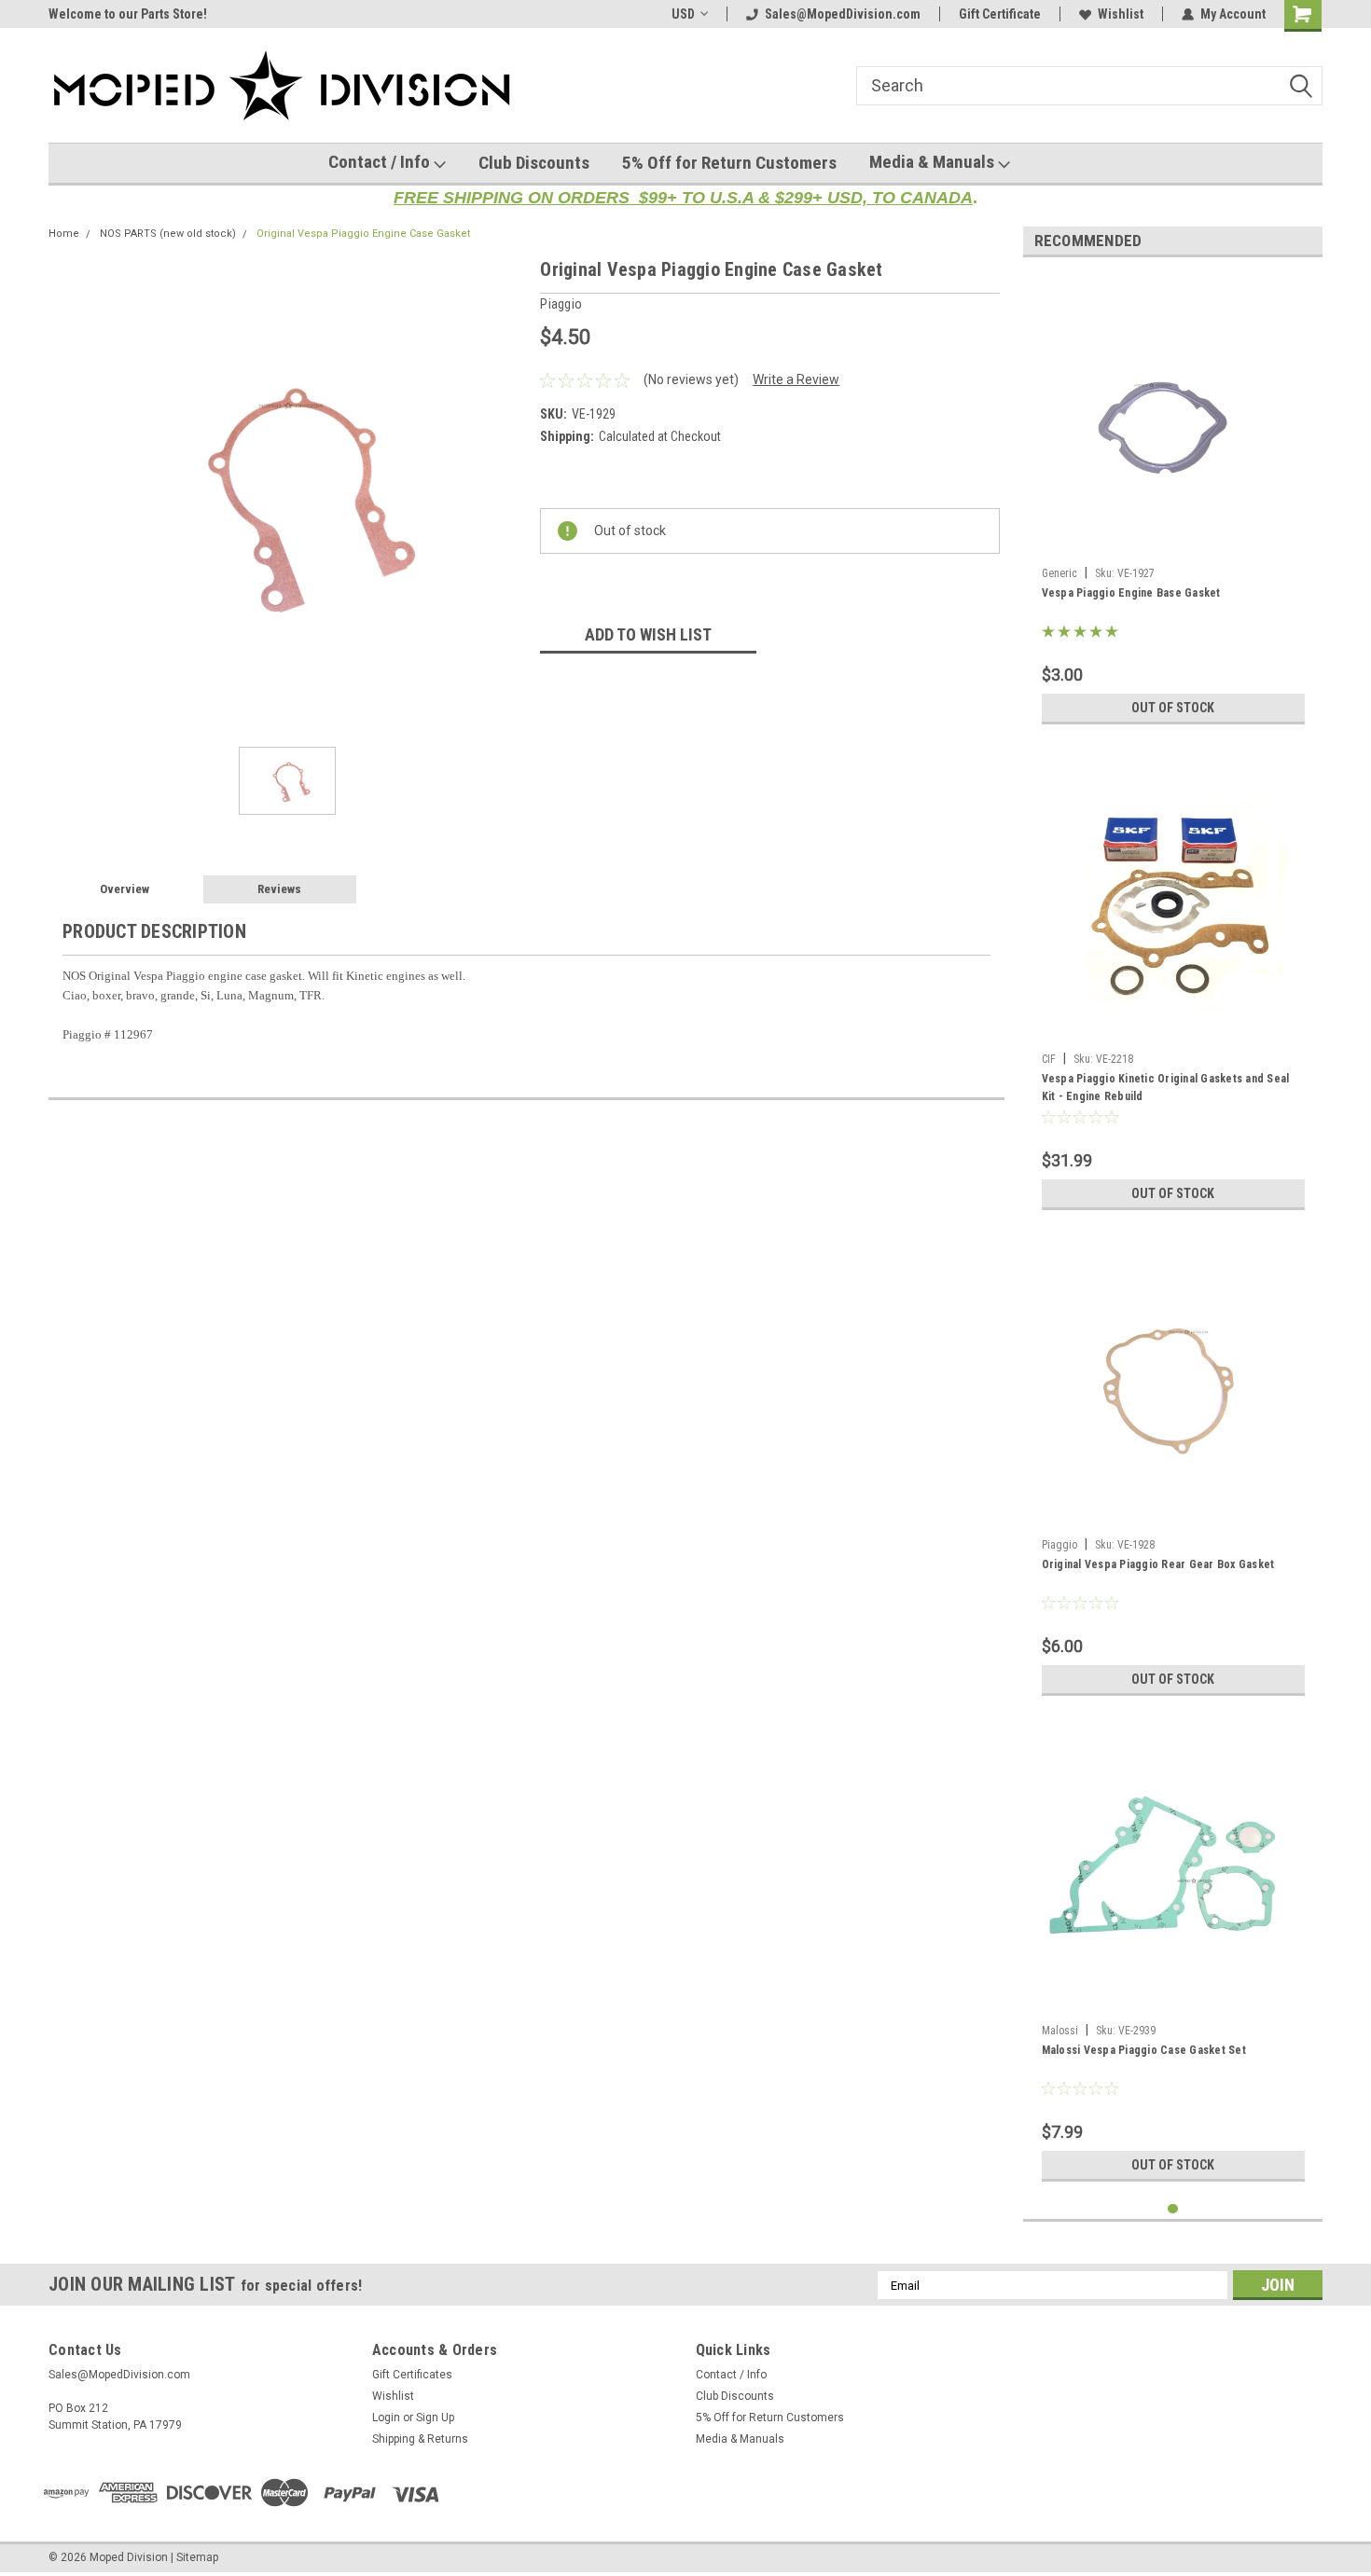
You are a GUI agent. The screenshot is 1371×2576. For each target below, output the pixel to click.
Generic (1059, 573)
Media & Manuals (934, 162)
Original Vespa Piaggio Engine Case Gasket (363, 234)
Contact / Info (381, 162)
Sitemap (197, 2557)
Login (386, 2418)
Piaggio (1059, 1545)
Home (64, 234)
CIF (1049, 1059)
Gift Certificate (1000, 14)
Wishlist (1121, 14)
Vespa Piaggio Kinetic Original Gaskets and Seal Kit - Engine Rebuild (1166, 1088)
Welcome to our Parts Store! (128, 14)
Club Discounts (534, 163)
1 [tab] (1173, 2209)
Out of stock (1173, 708)
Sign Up (435, 2418)
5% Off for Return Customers (729, 163)
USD (683, 14)
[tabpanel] (1173, 503)
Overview (125, 889)
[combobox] (1089, 86)
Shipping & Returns (420, 2439)
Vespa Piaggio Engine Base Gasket (1131, 593)
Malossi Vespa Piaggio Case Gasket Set (1144, 2050)
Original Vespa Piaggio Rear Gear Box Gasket (1158, 1564)
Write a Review (796, 379)
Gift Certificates (412, 2375)
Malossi (1060, 2031)
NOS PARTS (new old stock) (168, 234)
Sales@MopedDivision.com (843, 14)
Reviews (279, 889)
